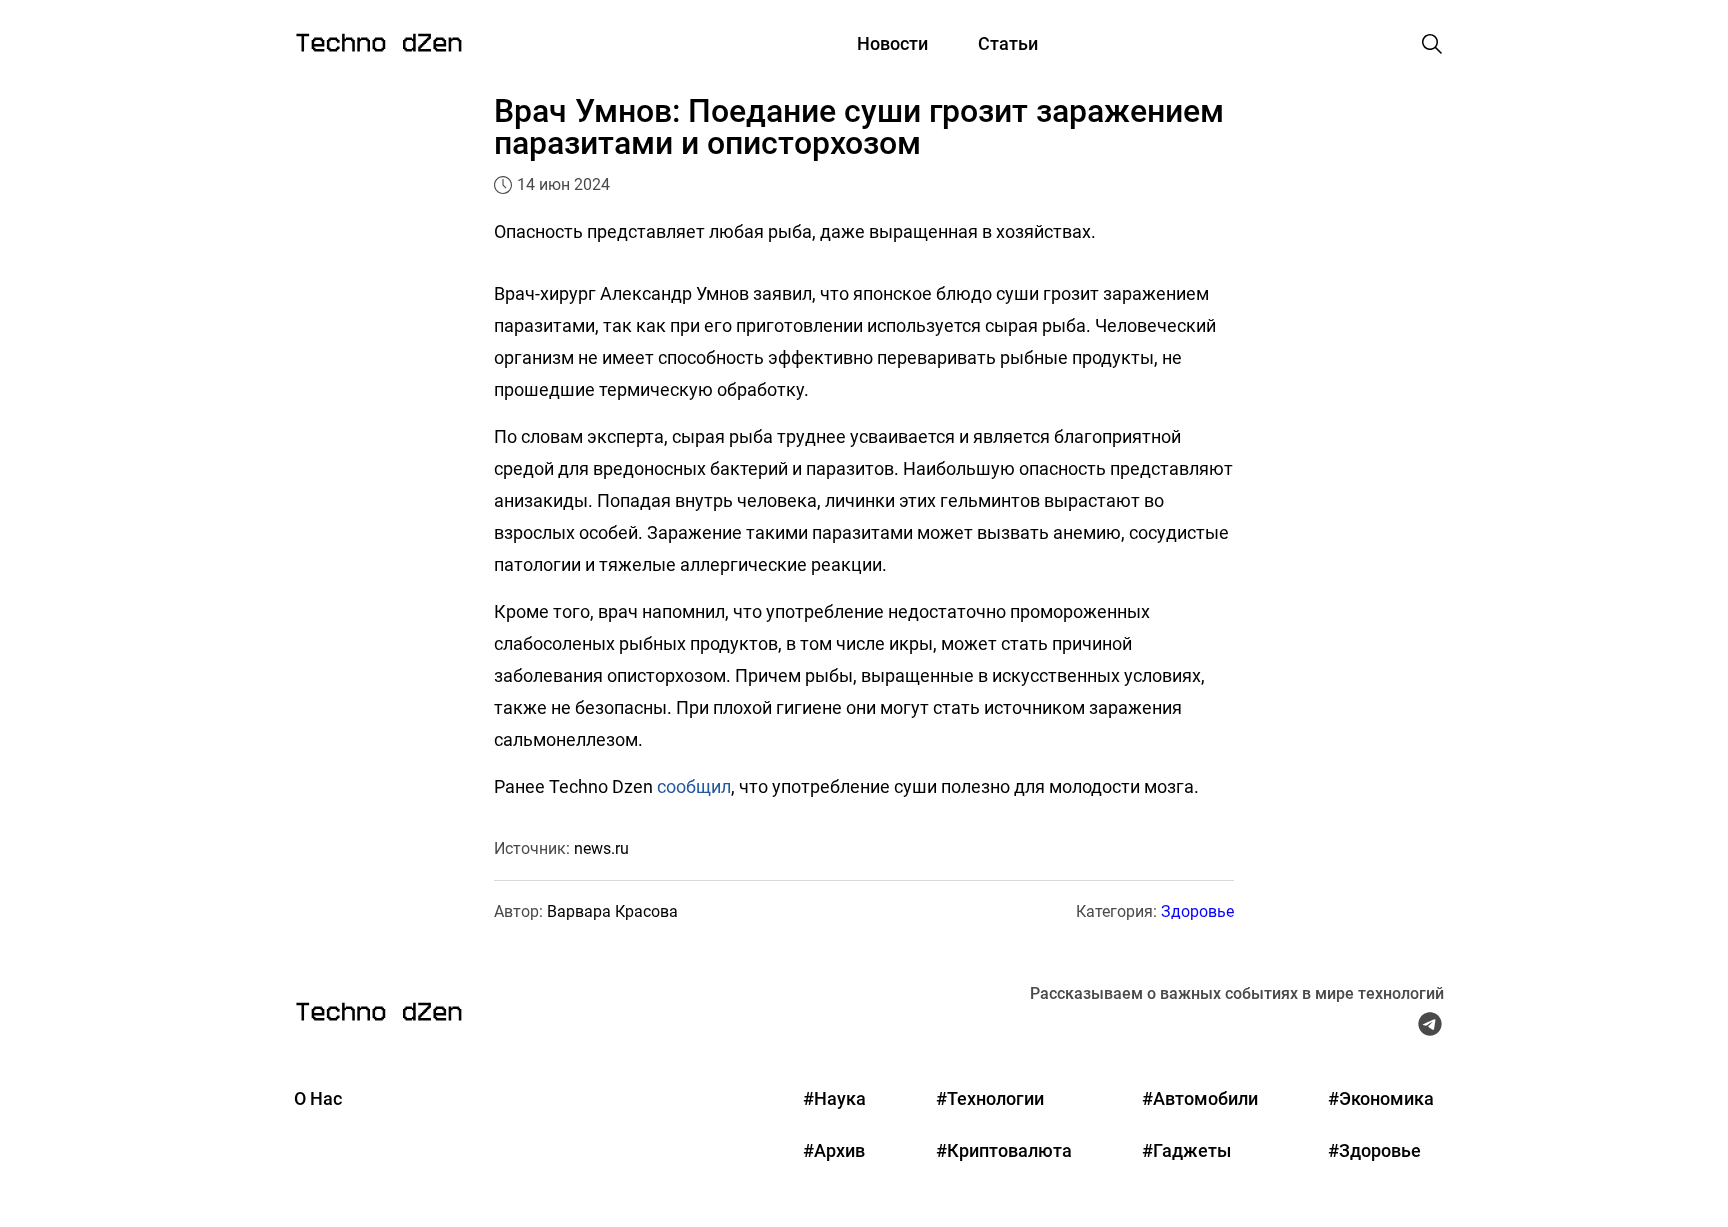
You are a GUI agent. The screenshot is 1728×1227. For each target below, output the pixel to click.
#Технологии (990, 1098)
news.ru (601, 848)
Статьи (1008, 43)
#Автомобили (1200, 1098)
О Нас (318, 1098)
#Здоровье (1374, 1150)
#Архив (834, 1150)
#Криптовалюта (1004, 1150)
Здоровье (1197, 911)
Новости (892, 43)
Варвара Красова (612, 911)
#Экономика (1381, 1098)
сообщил (694, 786)
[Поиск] (1432, 44)
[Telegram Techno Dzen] (1430, 1029)
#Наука (834, 1098)
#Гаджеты (1186, 1150)
